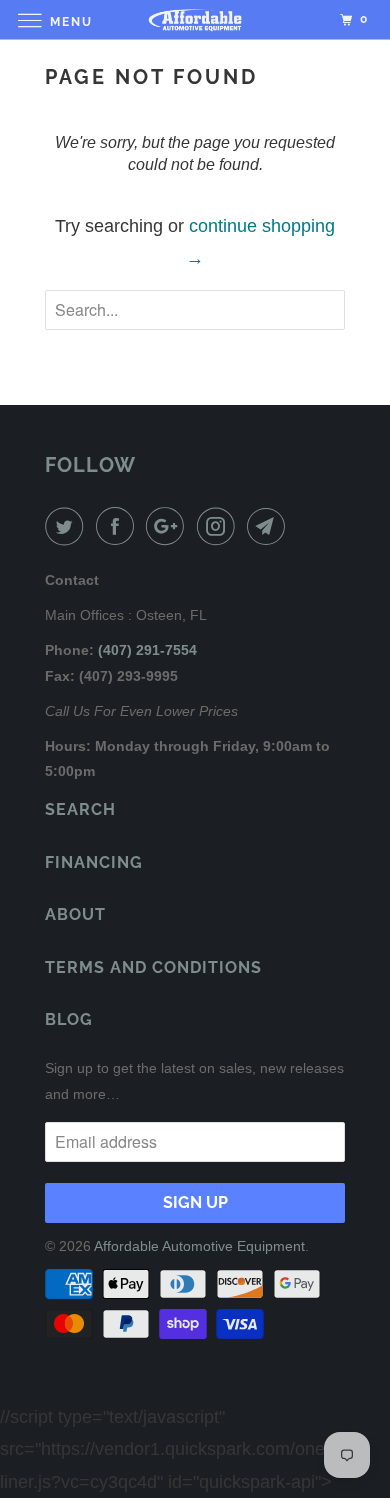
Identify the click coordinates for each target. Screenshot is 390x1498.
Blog (69, 1019)
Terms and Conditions (153, 967)
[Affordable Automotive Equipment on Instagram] (220, 526)
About (75, 914)
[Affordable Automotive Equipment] (195, 19)
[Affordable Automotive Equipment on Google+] (169, 526)
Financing (94, 862)
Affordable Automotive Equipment (199, 1246)
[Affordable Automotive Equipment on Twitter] (68, 526)
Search (80, 809)
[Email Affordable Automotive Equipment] (270, 526)
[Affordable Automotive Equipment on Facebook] (119, 526)
